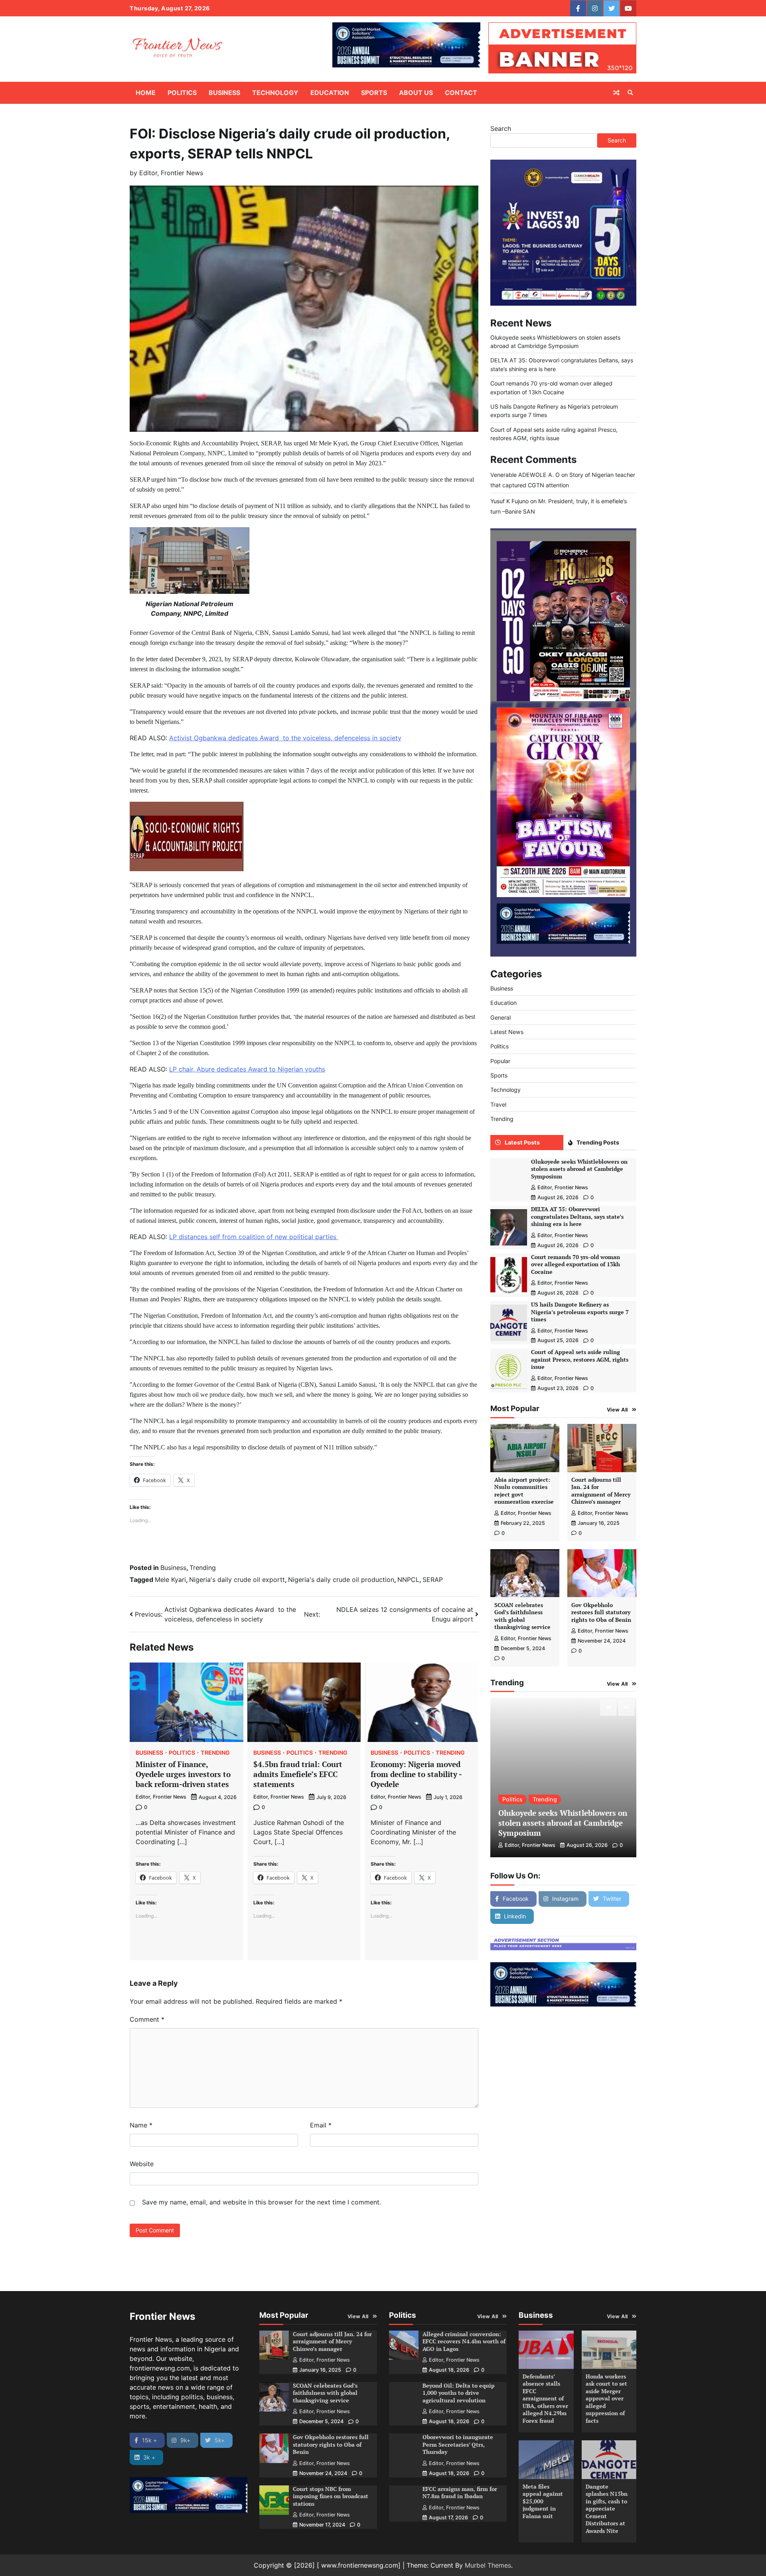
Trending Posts (598, 1142)
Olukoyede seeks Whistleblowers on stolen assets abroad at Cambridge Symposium (579, 1169)
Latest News (507, 1032)
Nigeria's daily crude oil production (341, 1580)
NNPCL (408, 1580)
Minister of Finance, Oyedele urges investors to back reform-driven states (183, 1774)
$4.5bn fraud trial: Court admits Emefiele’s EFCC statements (298, 1774)
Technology (275, 93)
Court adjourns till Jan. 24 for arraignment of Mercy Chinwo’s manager (601, 1491)
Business (224, 93)
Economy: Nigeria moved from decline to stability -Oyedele (416, 1774)
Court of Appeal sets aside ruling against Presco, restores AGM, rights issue (580, 1359)
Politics (182, 93)
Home (146, 93)
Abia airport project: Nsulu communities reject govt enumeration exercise (524, 1491)
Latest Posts (522, 1142)
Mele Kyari (170, 1580)
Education (330, 93)
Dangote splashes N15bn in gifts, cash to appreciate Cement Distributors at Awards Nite (607, 2509)
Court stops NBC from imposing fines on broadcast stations (331, 2496)
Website (142, 2164)
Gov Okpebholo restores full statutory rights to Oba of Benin (601, 1612)
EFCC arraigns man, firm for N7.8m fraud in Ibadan (460, 2493)
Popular (500, 1061)
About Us (416, 93)
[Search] (630, 93)
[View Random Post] (616, 93)
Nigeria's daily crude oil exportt (237, 1580)
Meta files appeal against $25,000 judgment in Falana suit (543, 2501)
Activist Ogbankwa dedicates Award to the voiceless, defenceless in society (285, 738)
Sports (374, 93)
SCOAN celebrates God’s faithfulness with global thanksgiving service (522, 1616)
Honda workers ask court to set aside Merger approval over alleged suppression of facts (606, 2398)
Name (141, 2125)
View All (617, 1410)
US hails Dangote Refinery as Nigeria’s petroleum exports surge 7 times (580, 1312)
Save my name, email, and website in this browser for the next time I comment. (262, 2202)
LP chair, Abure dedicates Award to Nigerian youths (247, 1069)
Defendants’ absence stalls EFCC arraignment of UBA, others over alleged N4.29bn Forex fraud (545, 2398)
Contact (461, 93)
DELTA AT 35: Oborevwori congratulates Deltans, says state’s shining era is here (577, 1216)
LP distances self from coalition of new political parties (254, 1237)
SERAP (433, 1580)
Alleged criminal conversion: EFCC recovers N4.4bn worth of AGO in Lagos (464, 2341)
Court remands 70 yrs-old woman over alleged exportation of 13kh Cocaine (575, 1264)
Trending (203, 1568)
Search (501, 129)
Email (321, 2125)
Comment (147, 2019)
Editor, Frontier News (171, 173)
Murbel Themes (488, 2565)
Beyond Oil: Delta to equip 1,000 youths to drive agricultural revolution (459, 2393)
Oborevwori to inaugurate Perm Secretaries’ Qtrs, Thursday (458, 2444)
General (500, 1017)
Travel (498, 1104)
